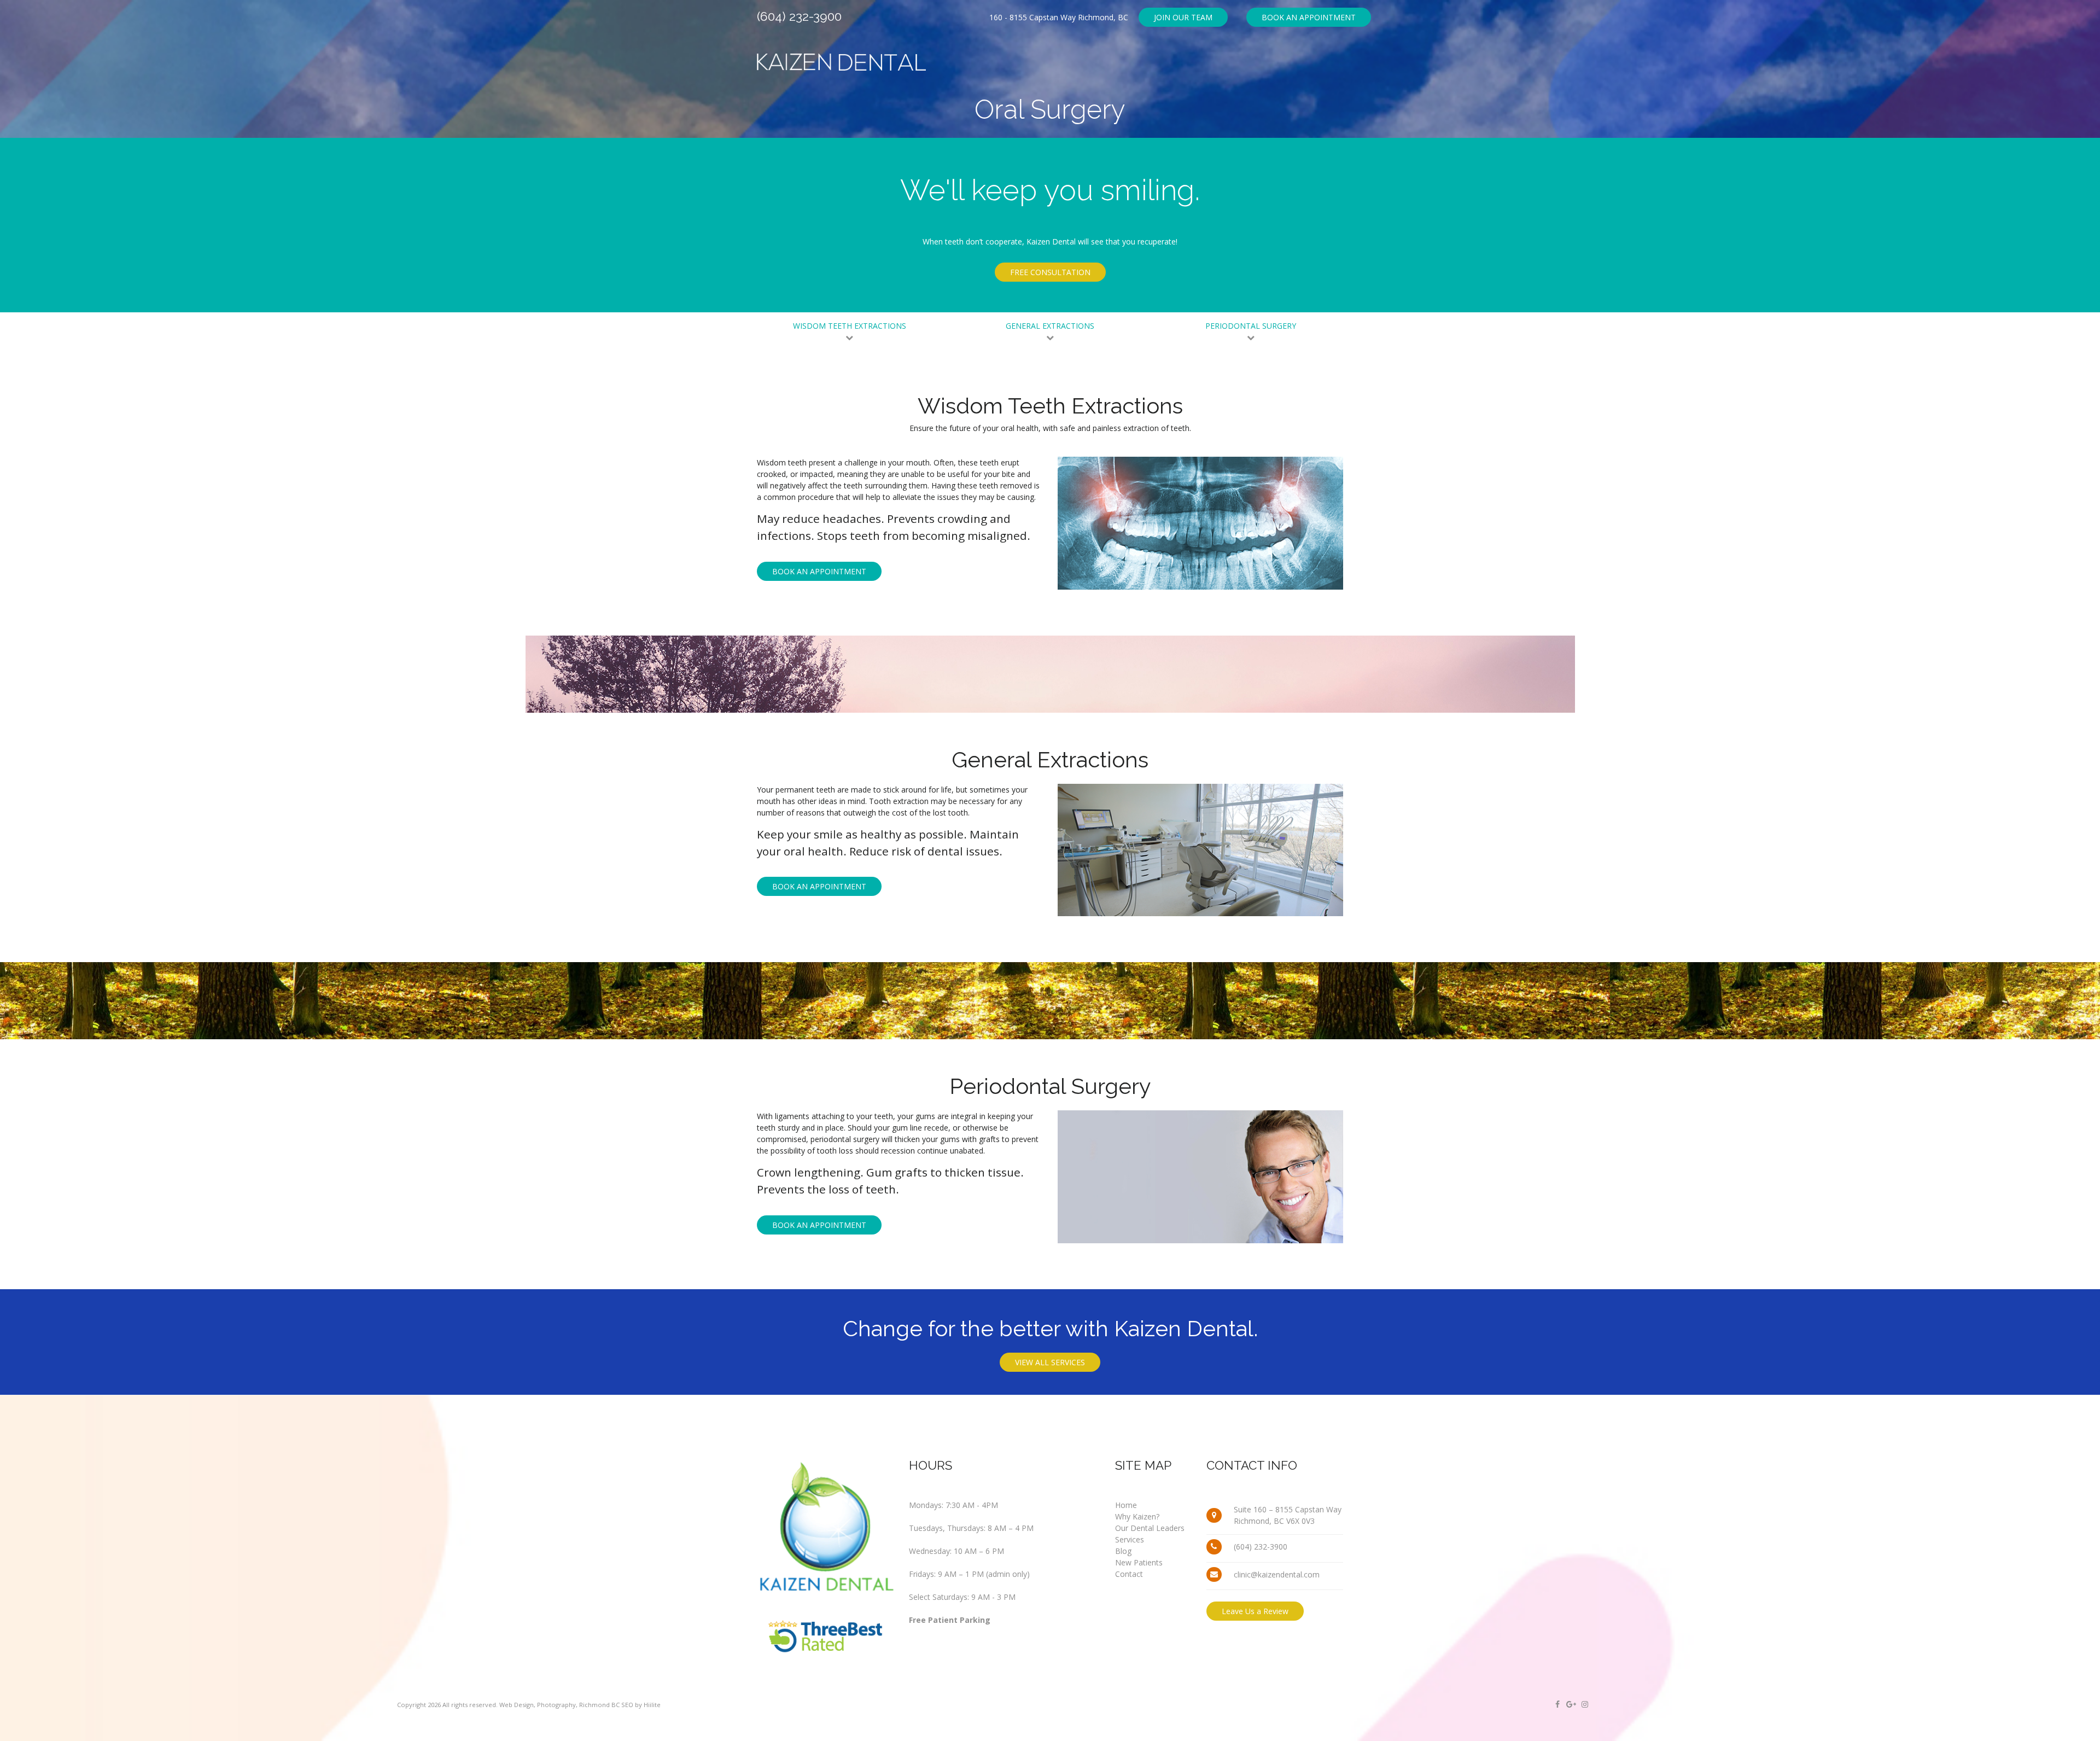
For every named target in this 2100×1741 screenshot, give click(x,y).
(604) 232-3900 (799, 16)
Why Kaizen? (1137, 1516)
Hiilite (652, 1705)
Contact (1129, 1574)
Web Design (517, 1705)
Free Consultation (1050, 272)
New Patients (1139, 1562)
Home (1126, 1505)
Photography (556, 1705)
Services (1130, 1539)
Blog (1123, 1551)
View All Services (1050, 1362)
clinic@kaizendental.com (1277, 1574)
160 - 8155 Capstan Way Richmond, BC (1059, 17)
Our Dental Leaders (1150, 1528)
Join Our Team (1183, 17)
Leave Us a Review (1255, 1611)
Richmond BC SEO (606, 1705)
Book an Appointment (1309, 17)
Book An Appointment (819, 571)
